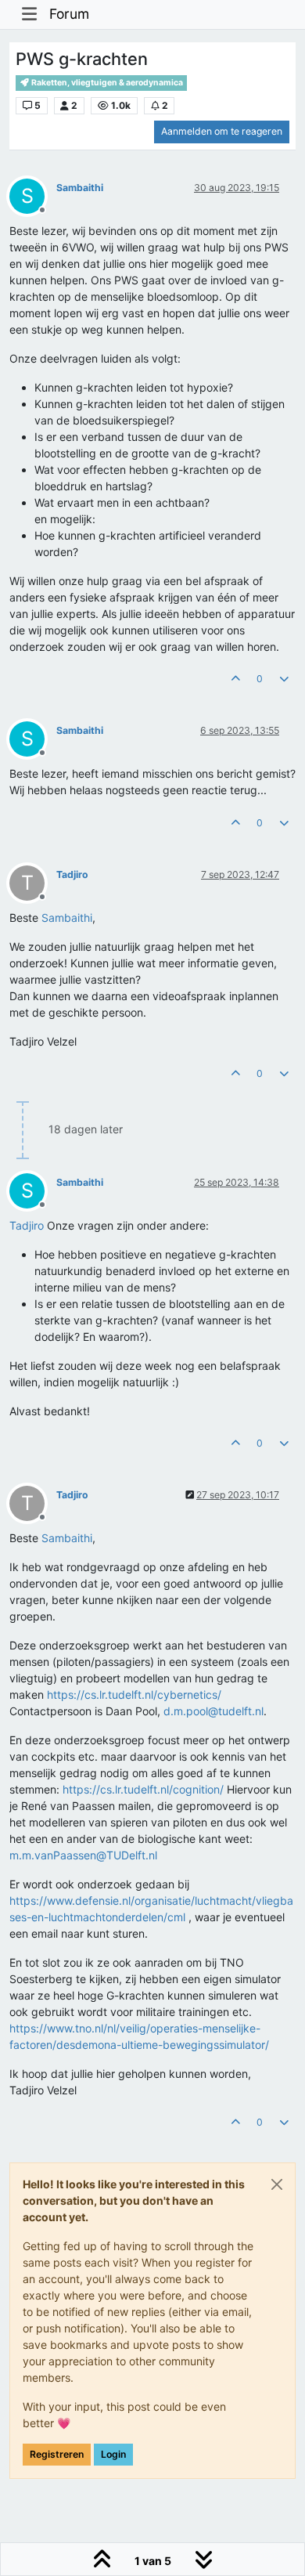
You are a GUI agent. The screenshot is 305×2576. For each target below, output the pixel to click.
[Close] (277, 2184)
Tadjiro (72, 874)
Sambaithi (80, 188)
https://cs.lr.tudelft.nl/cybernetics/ (134, 1694)
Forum (69, 14)
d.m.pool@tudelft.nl (213, 1711)
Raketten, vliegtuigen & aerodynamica (106, 83)
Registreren (57, 2454)
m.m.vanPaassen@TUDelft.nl (83, 1855)
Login (113, 2454)
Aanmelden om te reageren (222, 131)
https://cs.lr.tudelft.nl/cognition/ (143, 1789)
